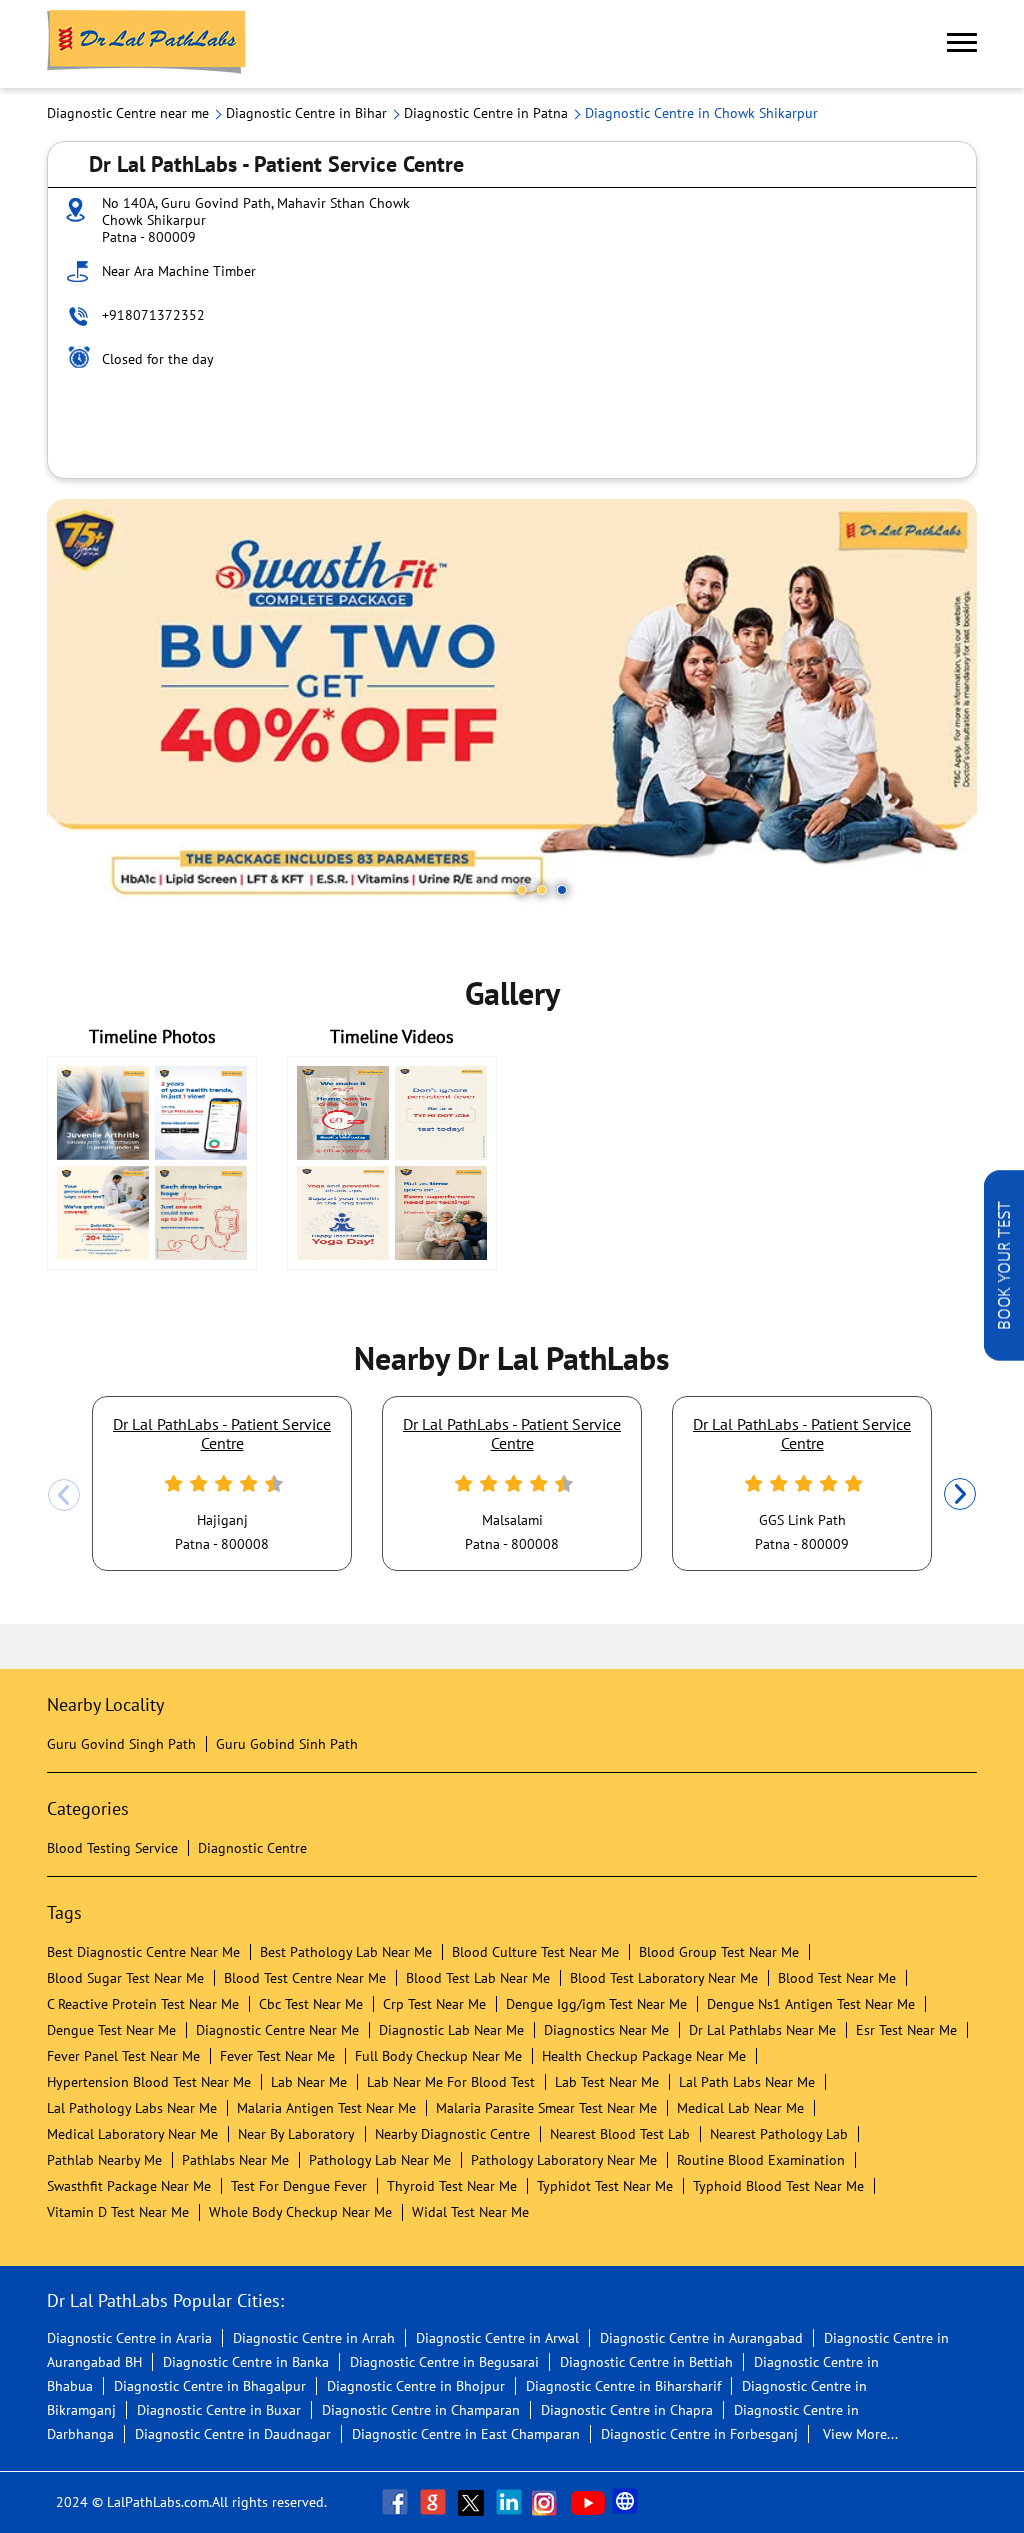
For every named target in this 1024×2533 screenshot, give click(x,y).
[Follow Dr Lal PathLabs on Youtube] (588, 2502)
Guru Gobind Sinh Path (287, 1744)
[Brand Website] (627, 2502)
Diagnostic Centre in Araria (129, 2338)
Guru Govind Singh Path (121, 1744)
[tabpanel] (512, 707)
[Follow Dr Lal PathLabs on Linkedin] (511, 2502)
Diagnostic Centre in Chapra (627, 2410)
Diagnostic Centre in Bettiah (646, 2362)
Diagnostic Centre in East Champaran (466, 2434)
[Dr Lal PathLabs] (147, 44)
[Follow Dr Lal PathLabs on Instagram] (549, 2502)
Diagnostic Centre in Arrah (314, 2338)
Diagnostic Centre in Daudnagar (233, 2434)
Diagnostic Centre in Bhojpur (416, 2386)
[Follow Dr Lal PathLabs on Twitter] (473, 2502)
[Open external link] (1004, 1355)
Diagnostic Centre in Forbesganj (699, 2434)
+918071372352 (153, 315)
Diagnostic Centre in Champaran (421, 2410)
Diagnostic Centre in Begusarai (444, 2362)
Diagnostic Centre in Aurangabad (701, 2338)
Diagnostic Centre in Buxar (219, 2410)
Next (960, 1495)
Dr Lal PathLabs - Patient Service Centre (222, 1433)
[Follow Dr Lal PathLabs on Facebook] (397, 2502)
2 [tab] (542, 890)
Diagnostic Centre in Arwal (497, 2338)
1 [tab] (522, 890)
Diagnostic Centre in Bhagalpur (210, 2386)
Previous (64, 1495)
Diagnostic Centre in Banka (246, 2362)
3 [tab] (562, 890)
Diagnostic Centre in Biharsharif (623, 2386)
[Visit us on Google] (435, 2502)
